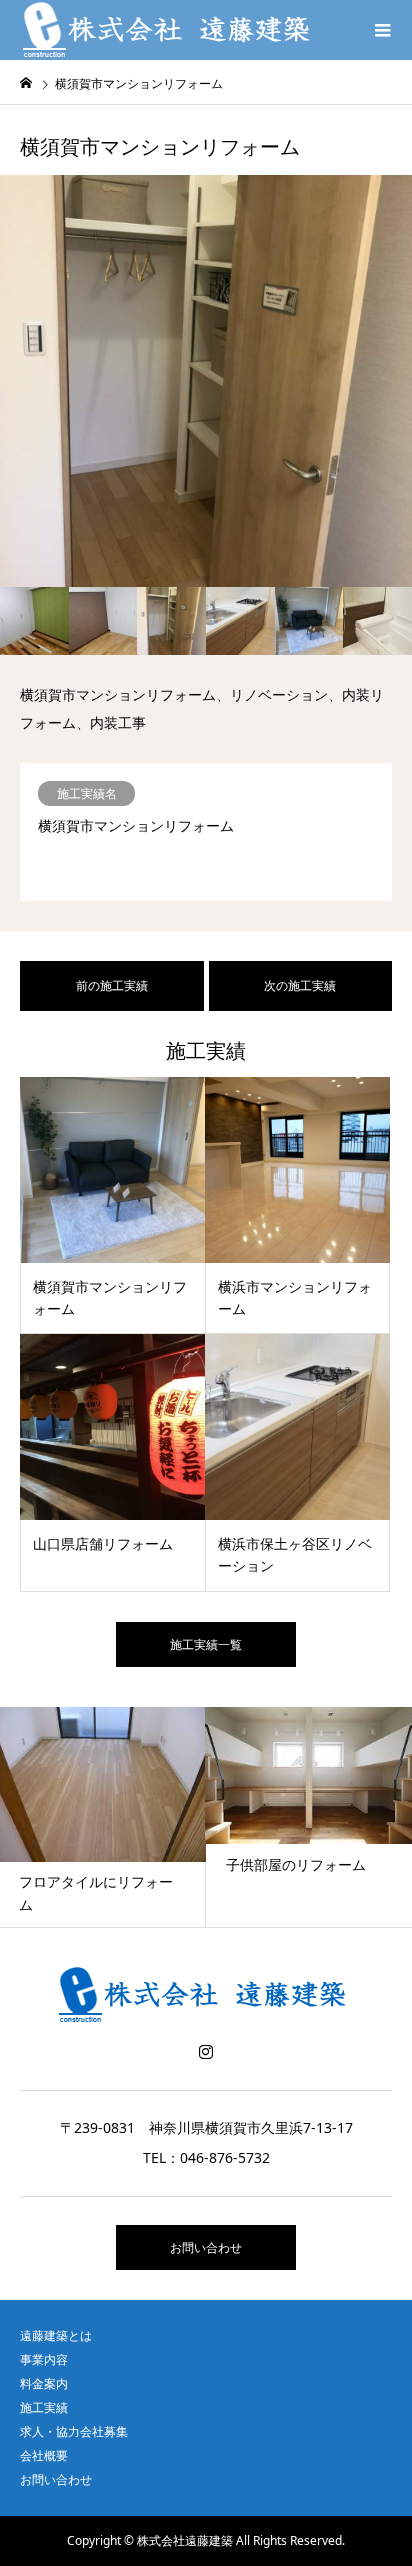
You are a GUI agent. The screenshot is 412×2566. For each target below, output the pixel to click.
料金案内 (44, 2383)
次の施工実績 (300, 985)
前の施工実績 (112, 985)
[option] (206, 381)
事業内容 (44, 2359)
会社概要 (44, 2455)
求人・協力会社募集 (74, 2431)
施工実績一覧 (206, 1644)
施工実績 (44, 2407)
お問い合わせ (206, 2247)
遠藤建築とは (56, 2335)
